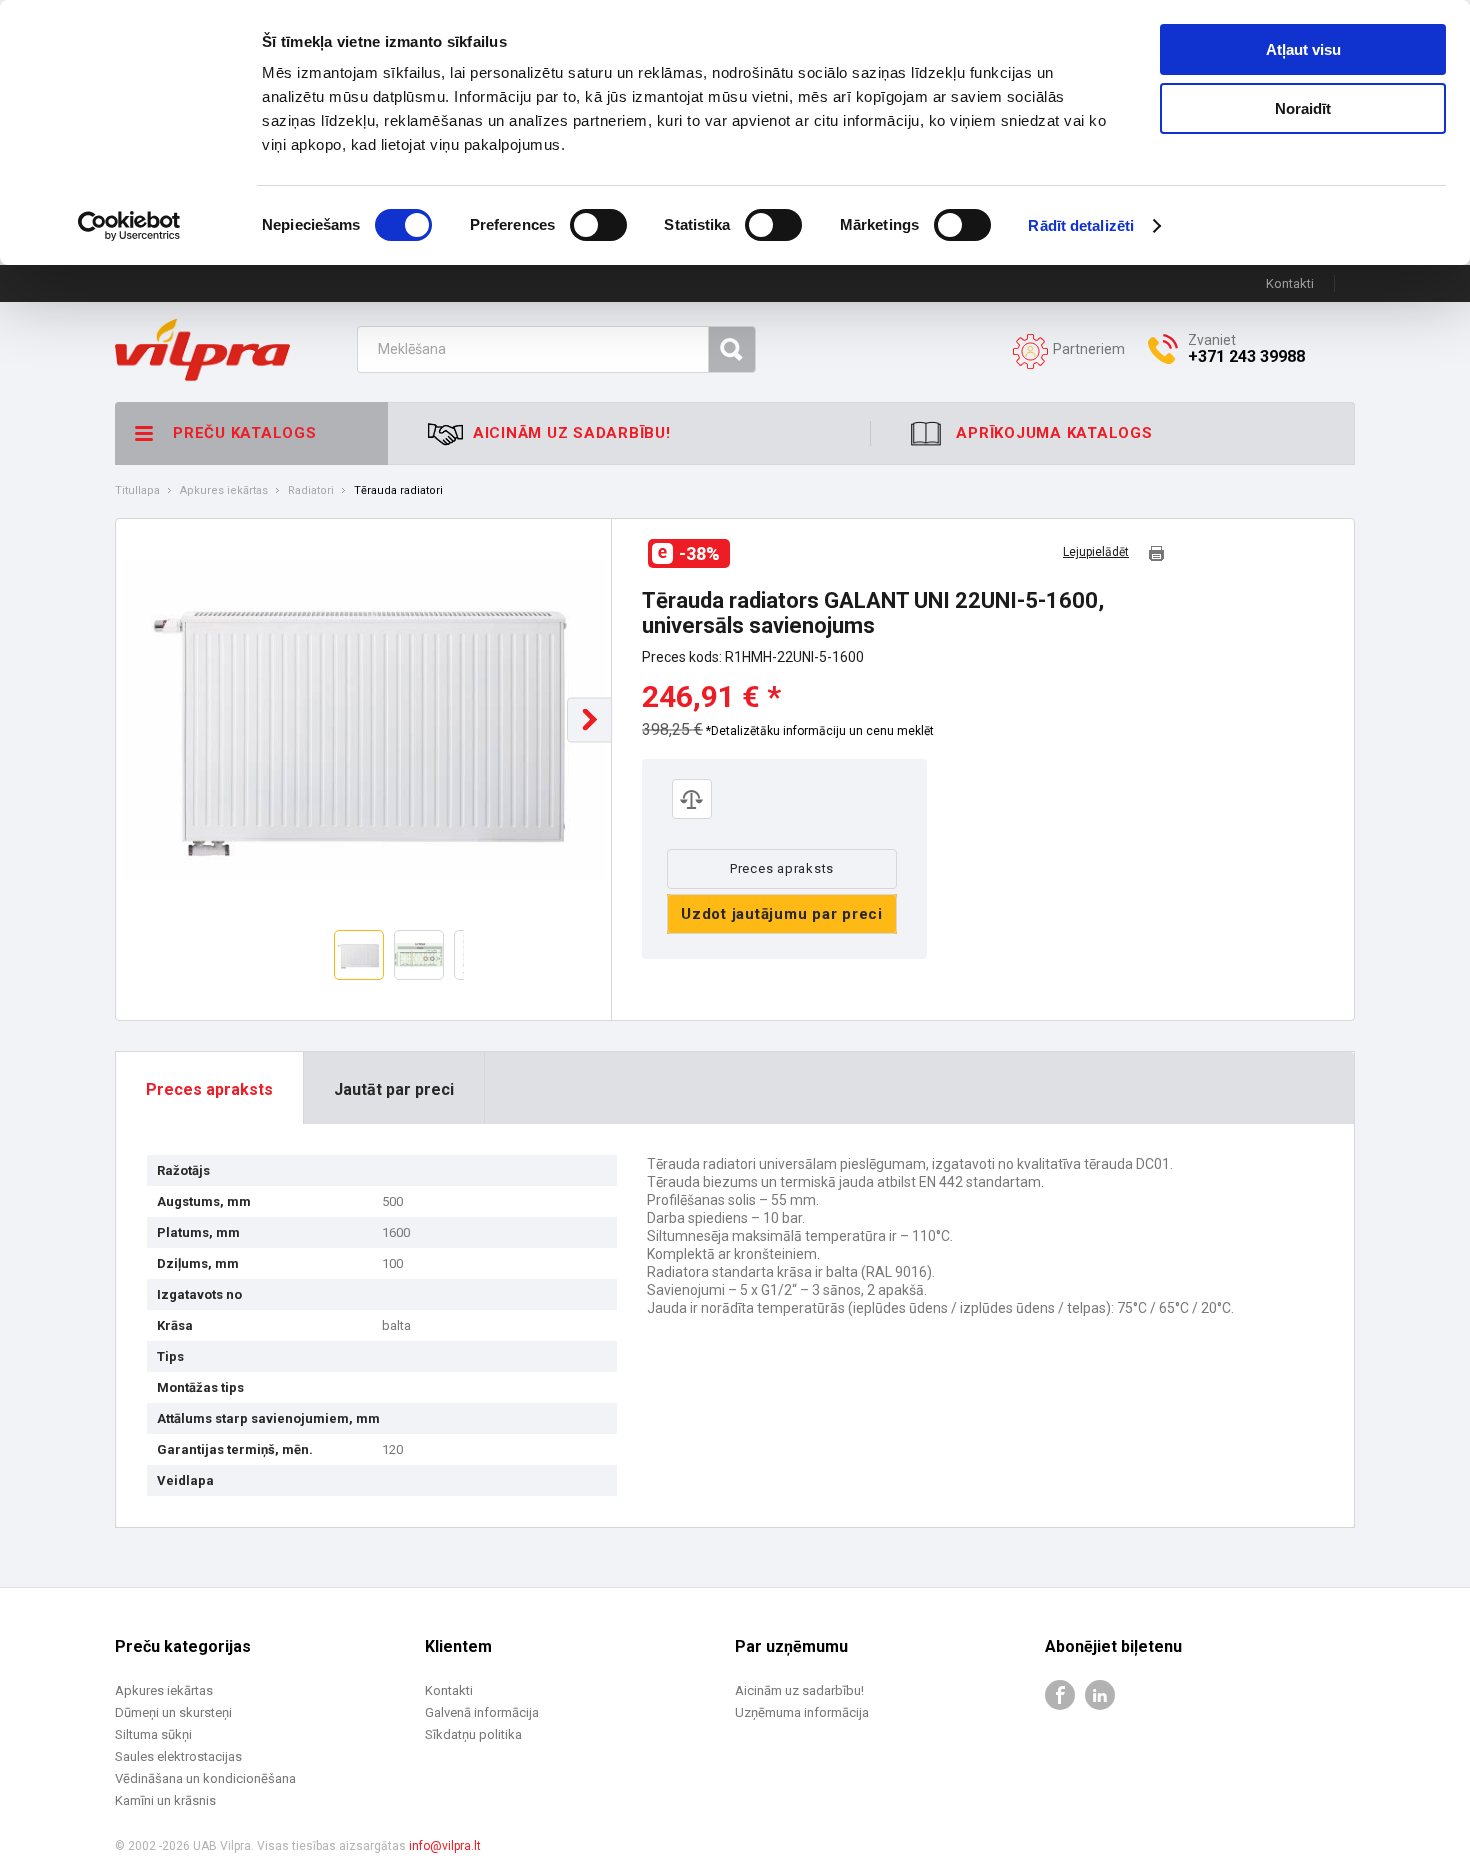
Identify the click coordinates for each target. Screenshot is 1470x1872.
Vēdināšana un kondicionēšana (205, 1778)
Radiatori (311, 491)
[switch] (598, 225)
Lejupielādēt (1096, 552)
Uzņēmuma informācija (802, 1712)
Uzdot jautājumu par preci (782, 914)
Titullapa (137, 491)
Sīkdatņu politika (473, 1734)
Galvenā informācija (482, 1712)
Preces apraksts (782, 868)
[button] (589, 719)
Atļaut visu (1303, 49)
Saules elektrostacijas (178, 1756)
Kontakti (1290, 283)
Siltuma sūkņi (153, 1734)
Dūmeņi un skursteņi (173, 1712)
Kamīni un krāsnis (165, 1800)
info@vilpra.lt (445, 1846)
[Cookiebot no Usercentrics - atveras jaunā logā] (129, 226)
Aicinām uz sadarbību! (799, 1690)
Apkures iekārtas (224, 491)
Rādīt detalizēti (1081, 225)
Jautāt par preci (394, 1089)
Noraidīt (1303, 108)
